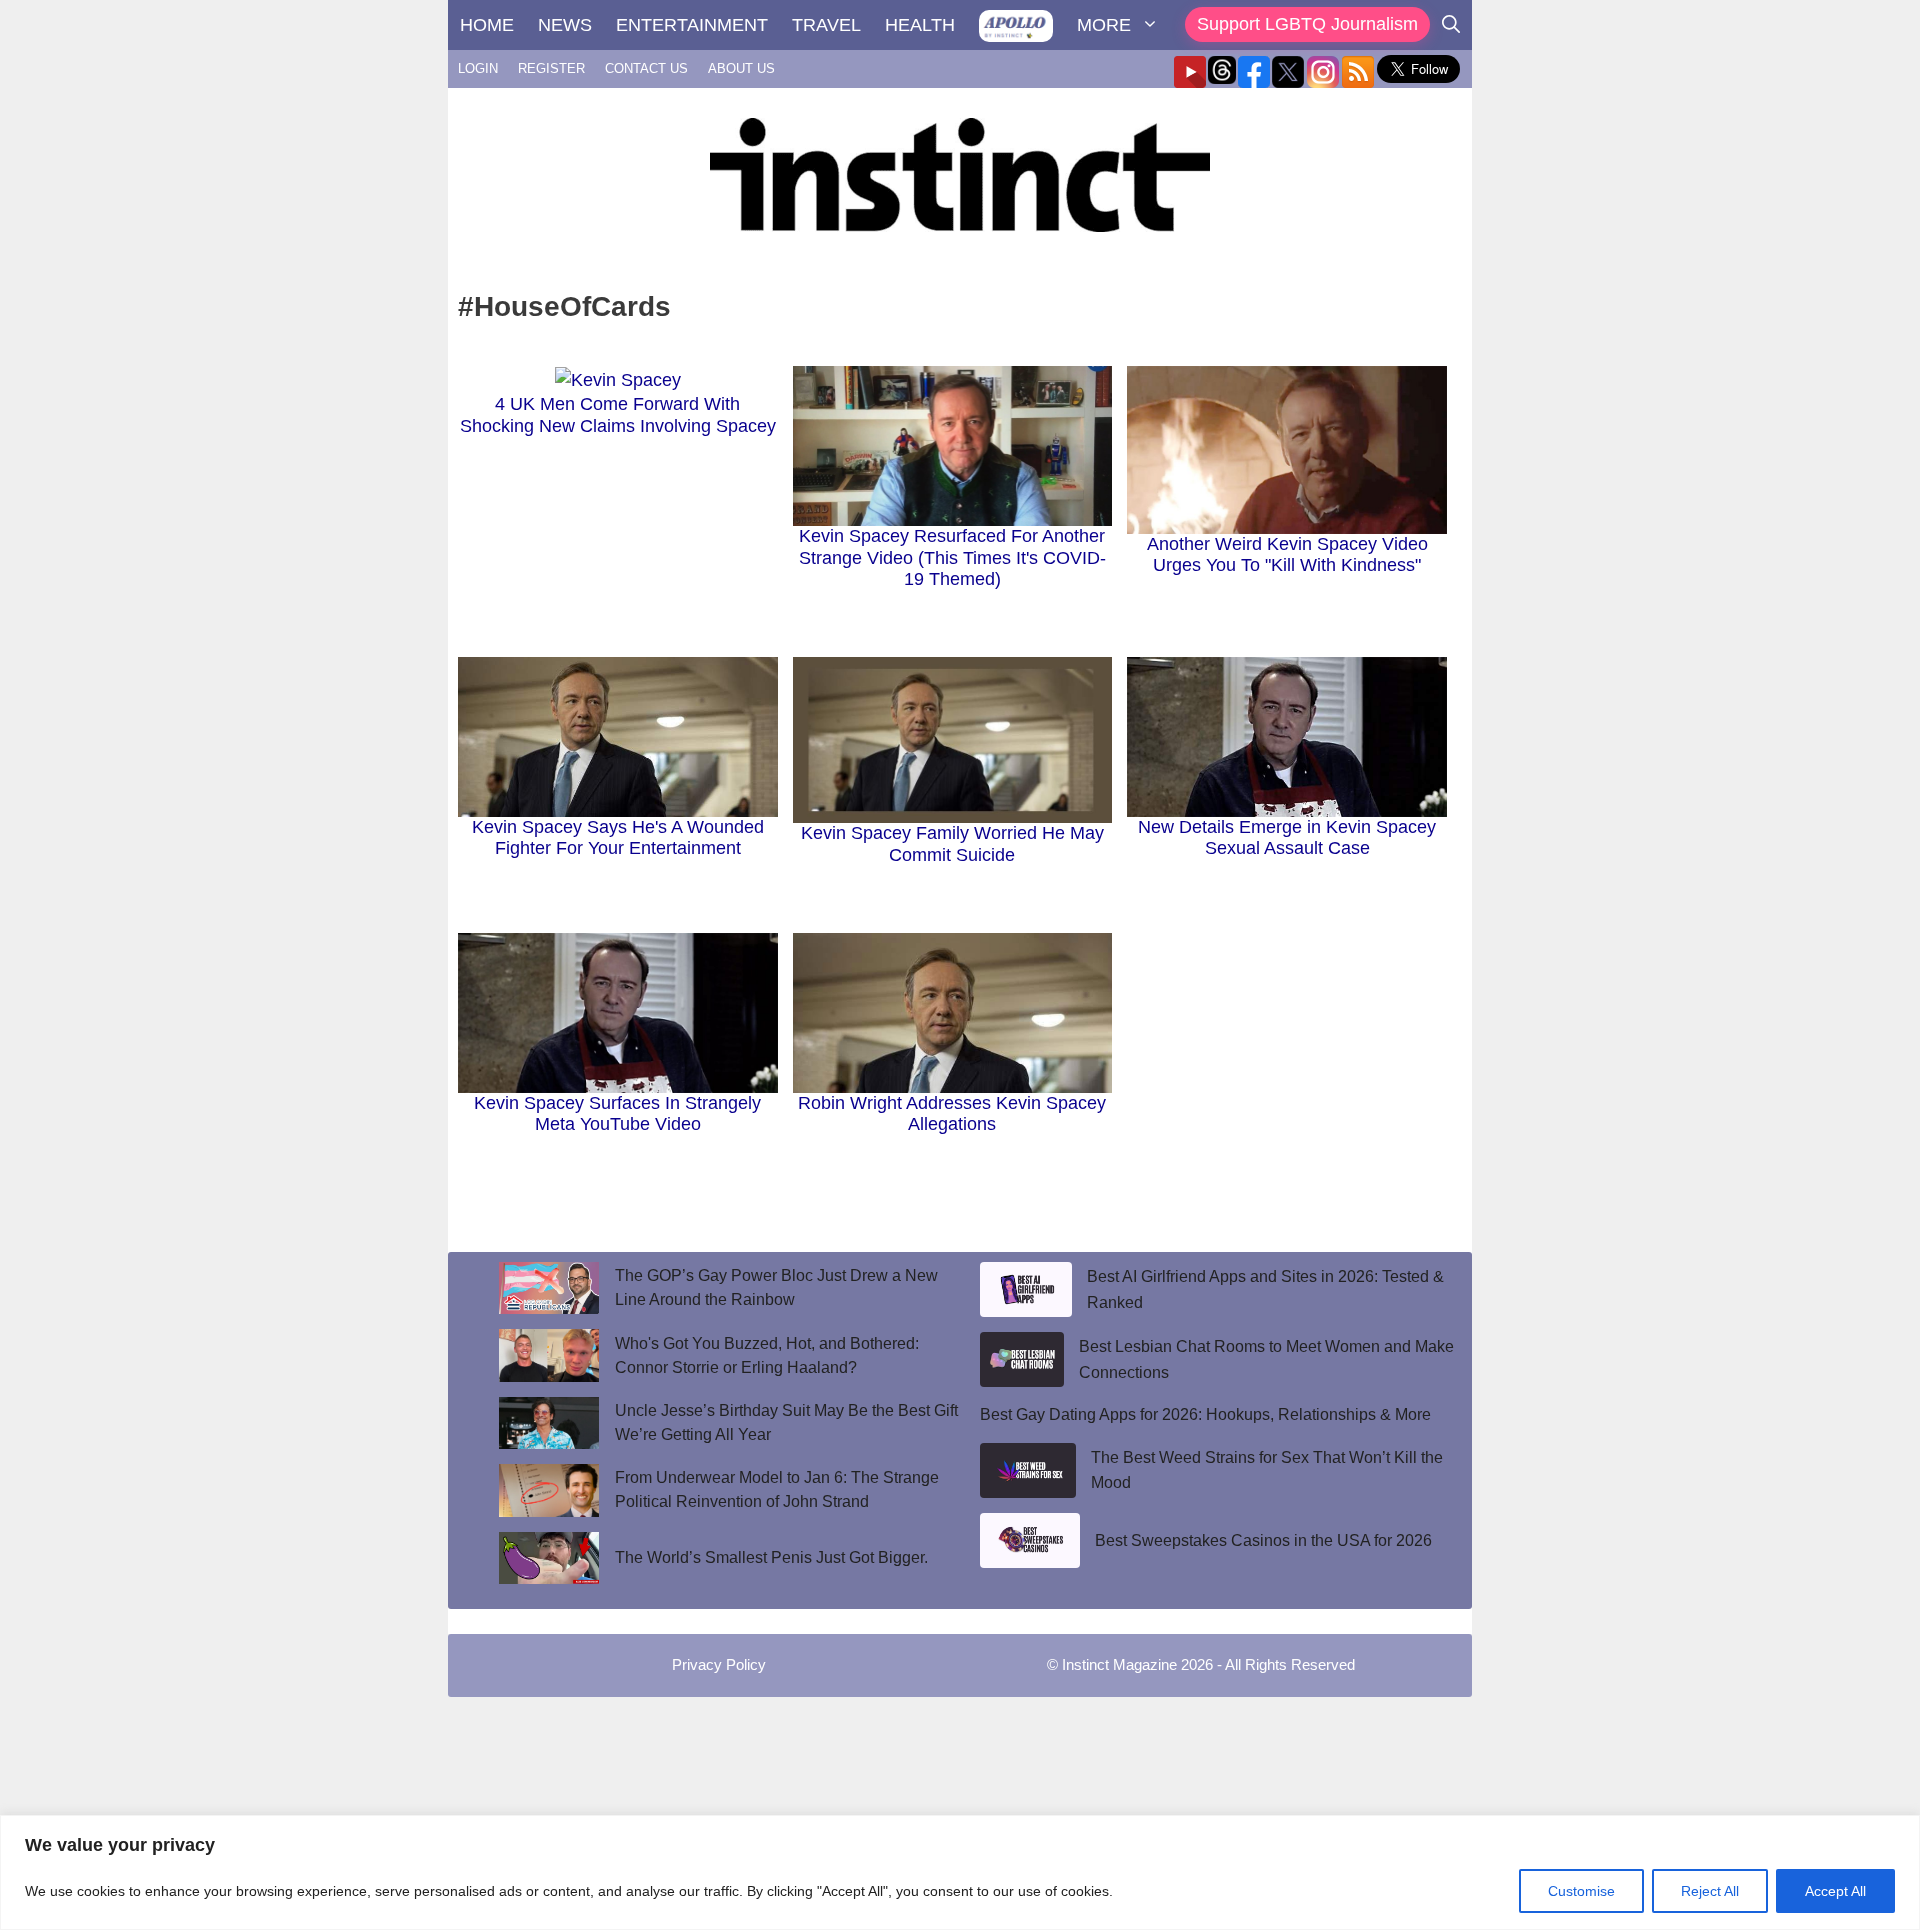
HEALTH (920, 25)
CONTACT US (646, 68)
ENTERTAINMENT (692, 25)
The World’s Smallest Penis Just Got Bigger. (775, 1557)
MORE (1104, 25)
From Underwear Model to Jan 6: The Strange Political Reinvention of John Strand (777, 1489)
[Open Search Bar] (1451, 25)
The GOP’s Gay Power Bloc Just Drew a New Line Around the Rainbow (776, 1287)
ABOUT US (741, 68)
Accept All (1835, 1891)
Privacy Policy (719, 1664)
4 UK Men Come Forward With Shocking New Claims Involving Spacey (618, 415)
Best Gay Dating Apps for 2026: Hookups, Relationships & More (1205, 1414)
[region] (960, 1872)
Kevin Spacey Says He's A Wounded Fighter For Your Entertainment (618, 838)
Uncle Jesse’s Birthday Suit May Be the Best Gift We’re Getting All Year (786, 1422)
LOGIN (478, 68)
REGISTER (551, 68)
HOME (487, 25)
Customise (1581, 1891)
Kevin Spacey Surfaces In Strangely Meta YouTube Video (617, 1114)
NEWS (565, 25)
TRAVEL (826, 25)
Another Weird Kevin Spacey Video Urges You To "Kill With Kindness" (1287, 555)
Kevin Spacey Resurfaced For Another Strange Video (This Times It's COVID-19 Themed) (952, 557)
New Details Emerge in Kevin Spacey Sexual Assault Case (1287, 838)
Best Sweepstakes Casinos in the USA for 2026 (1263, 1540)
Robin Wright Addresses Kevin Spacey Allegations (952, 1114)
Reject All (1710, 1891)
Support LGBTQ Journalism (1307, 24)
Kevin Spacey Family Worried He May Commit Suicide (952, 844)
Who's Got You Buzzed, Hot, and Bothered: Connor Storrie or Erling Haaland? (767, 1355)
